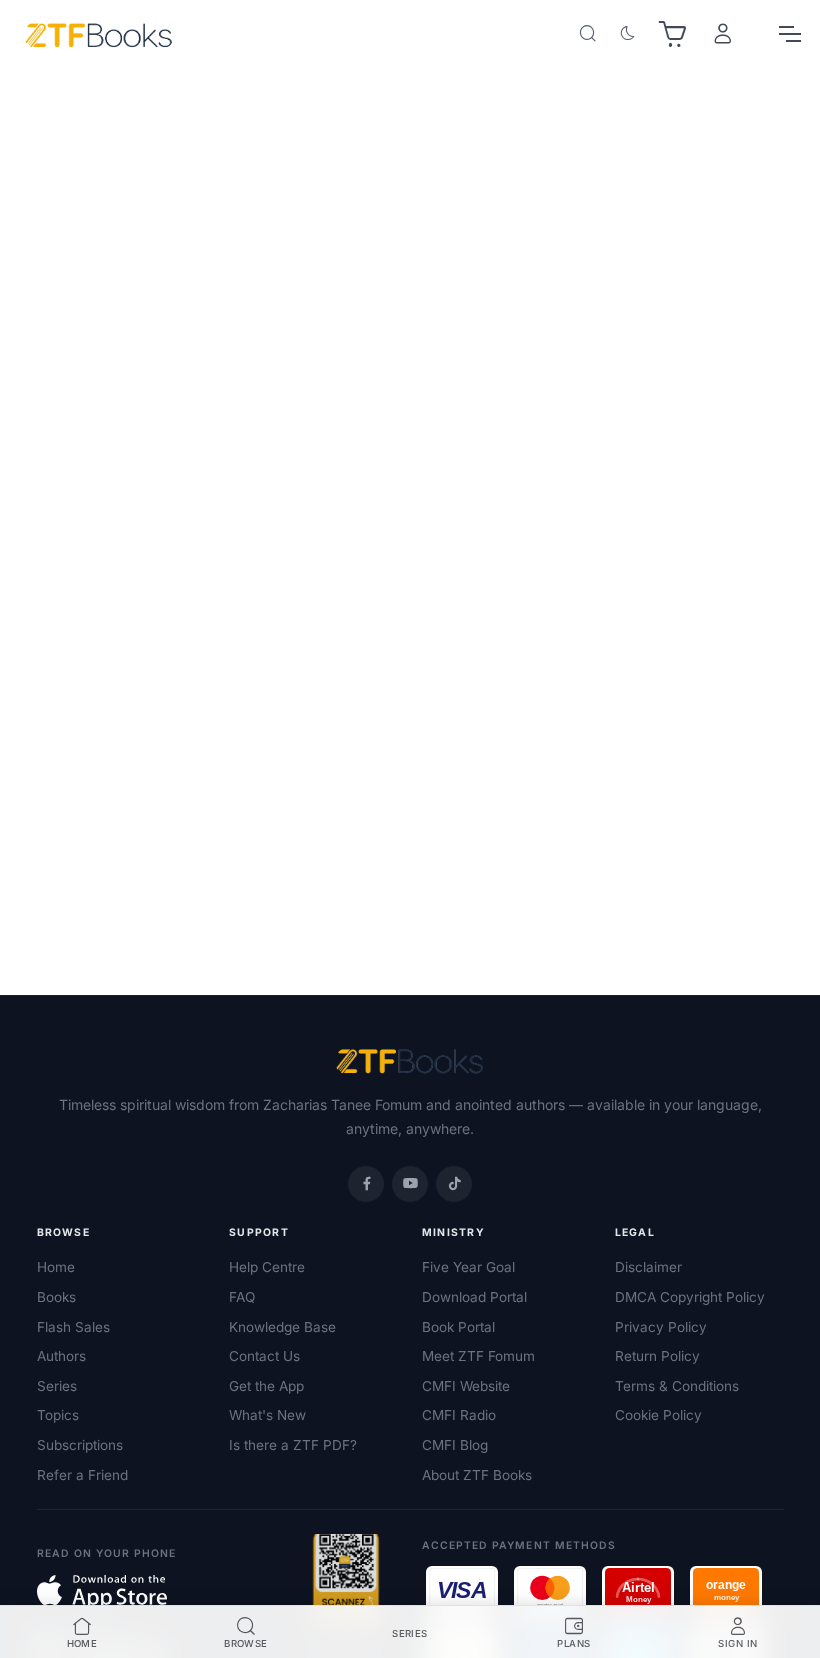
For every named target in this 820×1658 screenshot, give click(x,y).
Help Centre (267, 1267)
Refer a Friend (82, 1475)
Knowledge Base (282, 1327)
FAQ (242, 1297)
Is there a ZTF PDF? (293, 1445)
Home (56, 1267)
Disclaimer (648, 1267)
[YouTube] (410, 1184)
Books (56, 1297)
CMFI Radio (459, 1415)
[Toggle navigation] (789, 34)
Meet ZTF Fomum (478, 1356)
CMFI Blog (455, 1445)
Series (57, 1386)
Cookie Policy (658, 1415)
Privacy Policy (661, 1327)
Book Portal (458, 1327)
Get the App (266, 1386)
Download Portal (474, 1297)
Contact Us (264, 1356)
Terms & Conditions (677, 1386)
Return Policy (657, 1356)
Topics (58, 1415)
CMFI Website (466, 1386)
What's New (267, 1415)
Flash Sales (73, 1327)
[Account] (722, 34)
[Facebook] (366, 1184)
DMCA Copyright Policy (690, 1297)
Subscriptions (80, 1445)
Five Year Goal (468, 1267)
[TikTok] (454, 1184)
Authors (61, 1356)
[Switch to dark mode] (628, 34)
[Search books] (588, 34)
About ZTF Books (477, 1475)
